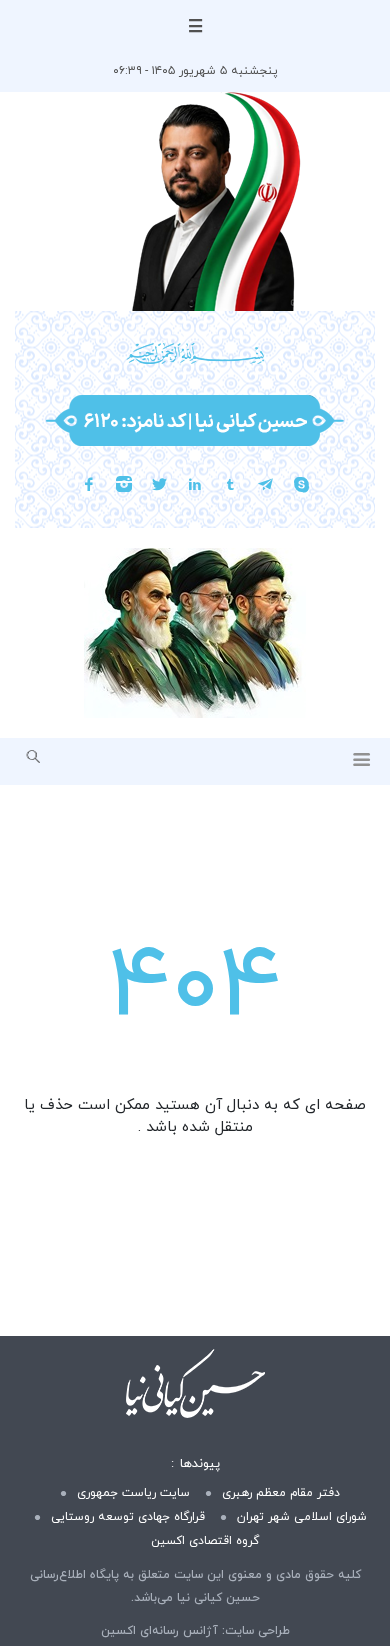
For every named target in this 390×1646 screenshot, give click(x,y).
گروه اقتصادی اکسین (205, 1541)
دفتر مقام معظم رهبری (281, 1493)
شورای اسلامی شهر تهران (302, 1517)
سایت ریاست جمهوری (133, 1493)
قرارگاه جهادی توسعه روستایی (128, 1517)
